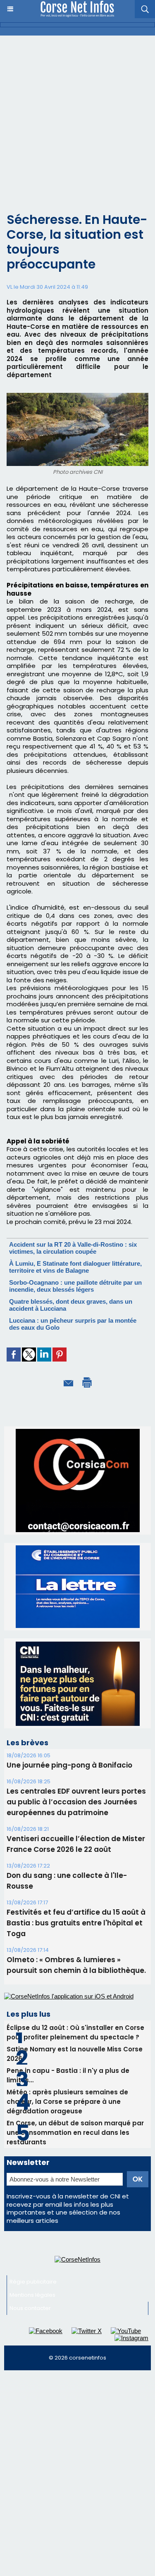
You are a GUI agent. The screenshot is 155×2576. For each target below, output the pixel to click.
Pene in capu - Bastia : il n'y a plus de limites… (68, 1998)
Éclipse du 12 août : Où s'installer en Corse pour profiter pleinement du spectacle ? (75, 1955)
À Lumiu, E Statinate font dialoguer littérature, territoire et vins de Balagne (75, 1267)
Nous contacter (30, 2231)
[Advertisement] (77, 117)
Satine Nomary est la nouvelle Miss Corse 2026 (75, 1977)
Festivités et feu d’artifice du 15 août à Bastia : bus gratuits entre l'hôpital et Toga (76, 1846)
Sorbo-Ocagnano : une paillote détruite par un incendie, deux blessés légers (75, 1286)
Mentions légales (32, 2218)
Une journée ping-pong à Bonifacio (69, 1688)
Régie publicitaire (33, 2204)
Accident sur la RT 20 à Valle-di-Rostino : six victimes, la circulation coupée (73, 1248)
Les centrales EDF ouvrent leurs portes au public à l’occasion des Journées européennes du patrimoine (76, 1725)
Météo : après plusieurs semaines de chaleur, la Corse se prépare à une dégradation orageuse (67, 2024)
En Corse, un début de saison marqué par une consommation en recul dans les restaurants (75, 2055)
